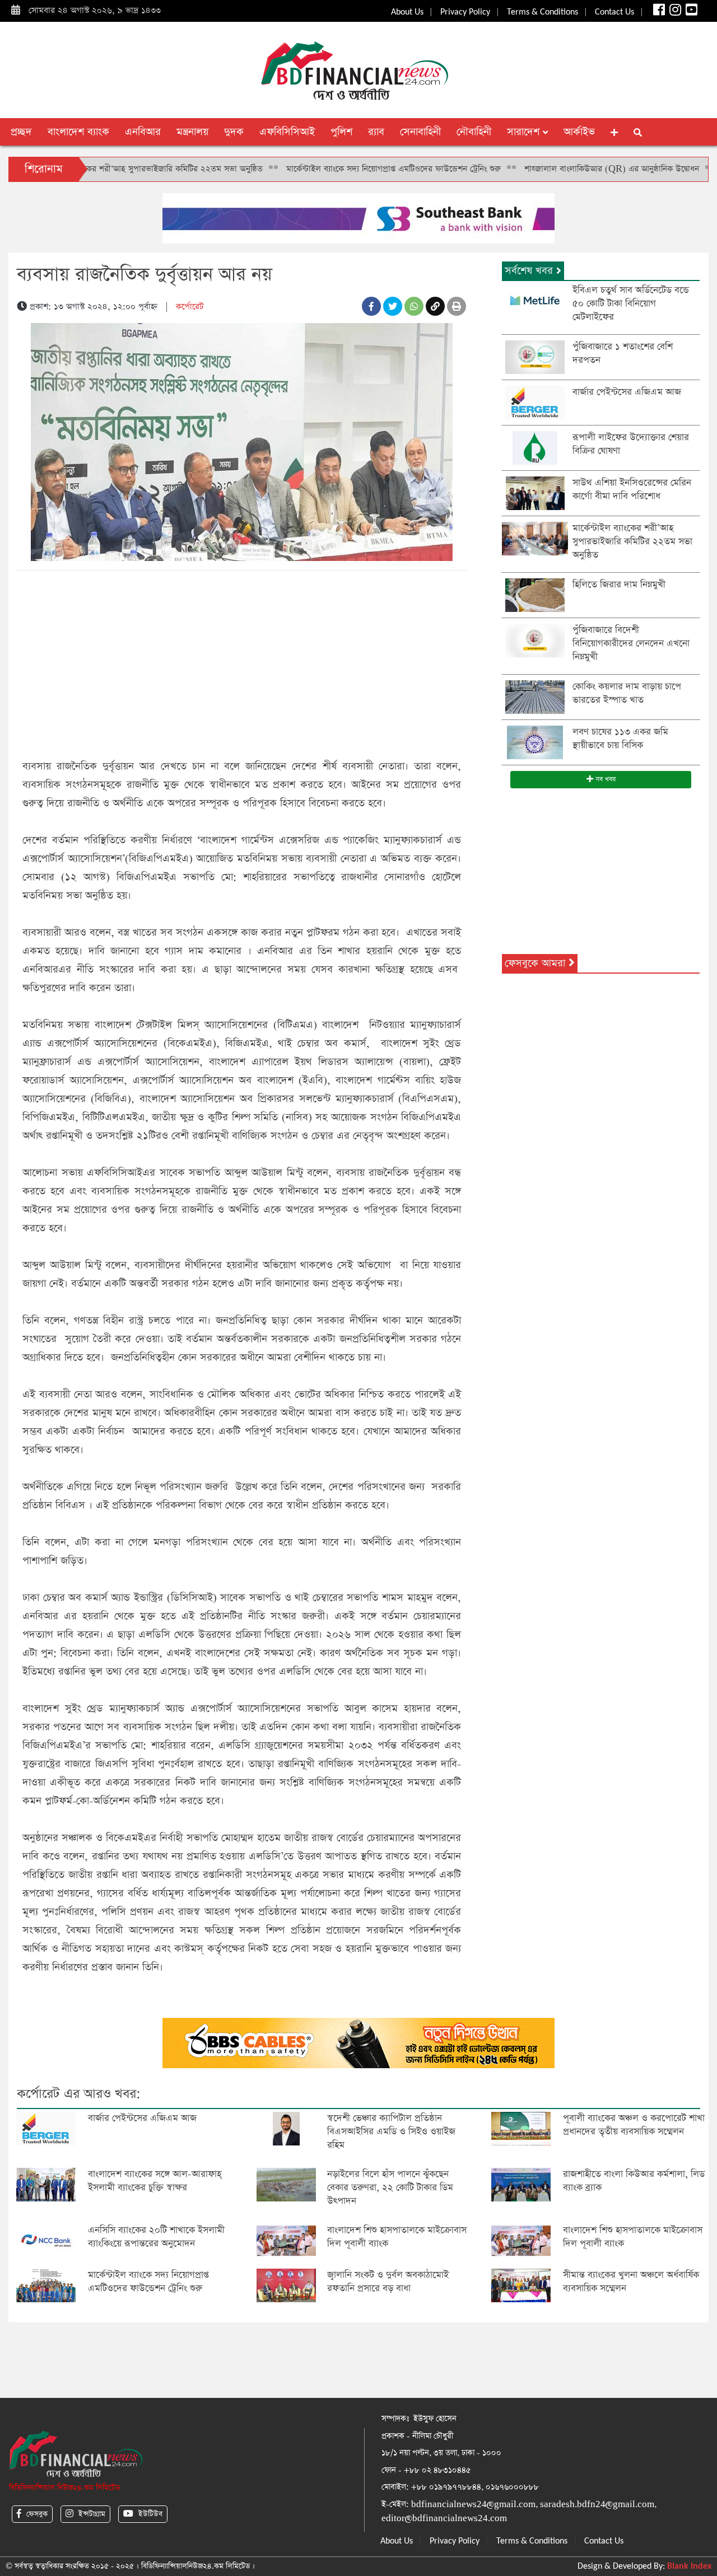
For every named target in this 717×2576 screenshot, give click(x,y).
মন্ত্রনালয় (192, 132)
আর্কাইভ (579, 132)
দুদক (234, 132)
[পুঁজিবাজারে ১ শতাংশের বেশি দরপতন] (535, 356)
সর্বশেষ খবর (530, 271)
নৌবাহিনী (474, 132)
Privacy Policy (465, 12)
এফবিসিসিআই (287, 132)
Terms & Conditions (543, 12)
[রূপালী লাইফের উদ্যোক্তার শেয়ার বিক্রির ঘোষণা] (535, 447)
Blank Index (689, 2566)
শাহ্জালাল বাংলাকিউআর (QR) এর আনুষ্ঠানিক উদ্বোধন (552, 169)
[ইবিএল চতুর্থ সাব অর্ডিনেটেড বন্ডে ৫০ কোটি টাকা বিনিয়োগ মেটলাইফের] (535, 300)
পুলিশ (341, 132)
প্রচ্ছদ (21, 132)
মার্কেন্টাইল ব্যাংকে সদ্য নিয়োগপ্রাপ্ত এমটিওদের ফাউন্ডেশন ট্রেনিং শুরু (334, 169)
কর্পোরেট (190, 307)
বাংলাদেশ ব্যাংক (78, 132)
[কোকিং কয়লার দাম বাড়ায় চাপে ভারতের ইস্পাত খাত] (535, 696)
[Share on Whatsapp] (414, 306)
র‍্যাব (376, 132)
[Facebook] (658, 12)
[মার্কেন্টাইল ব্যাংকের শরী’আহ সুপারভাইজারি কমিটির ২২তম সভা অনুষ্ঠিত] (535, 538)
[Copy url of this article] (435, 306)
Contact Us (614, 12)
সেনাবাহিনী (420, 132)
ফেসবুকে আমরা (537, 963)
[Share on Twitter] (393, 306)
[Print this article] (457, 306)
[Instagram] (674, 12)
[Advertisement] (242, 662)
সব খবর (604, 779)
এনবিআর (143, 132)
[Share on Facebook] (371, 306)
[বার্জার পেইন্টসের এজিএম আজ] (535, 402)
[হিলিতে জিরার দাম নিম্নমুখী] (535, 594)
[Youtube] (690, 12)
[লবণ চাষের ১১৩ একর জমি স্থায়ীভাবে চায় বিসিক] (535, 742)
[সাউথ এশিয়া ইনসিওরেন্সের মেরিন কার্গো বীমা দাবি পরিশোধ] (535, 492)
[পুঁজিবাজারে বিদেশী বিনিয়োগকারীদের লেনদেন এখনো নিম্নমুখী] (535, 640)
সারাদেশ (525, 132)
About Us (407, 12)
